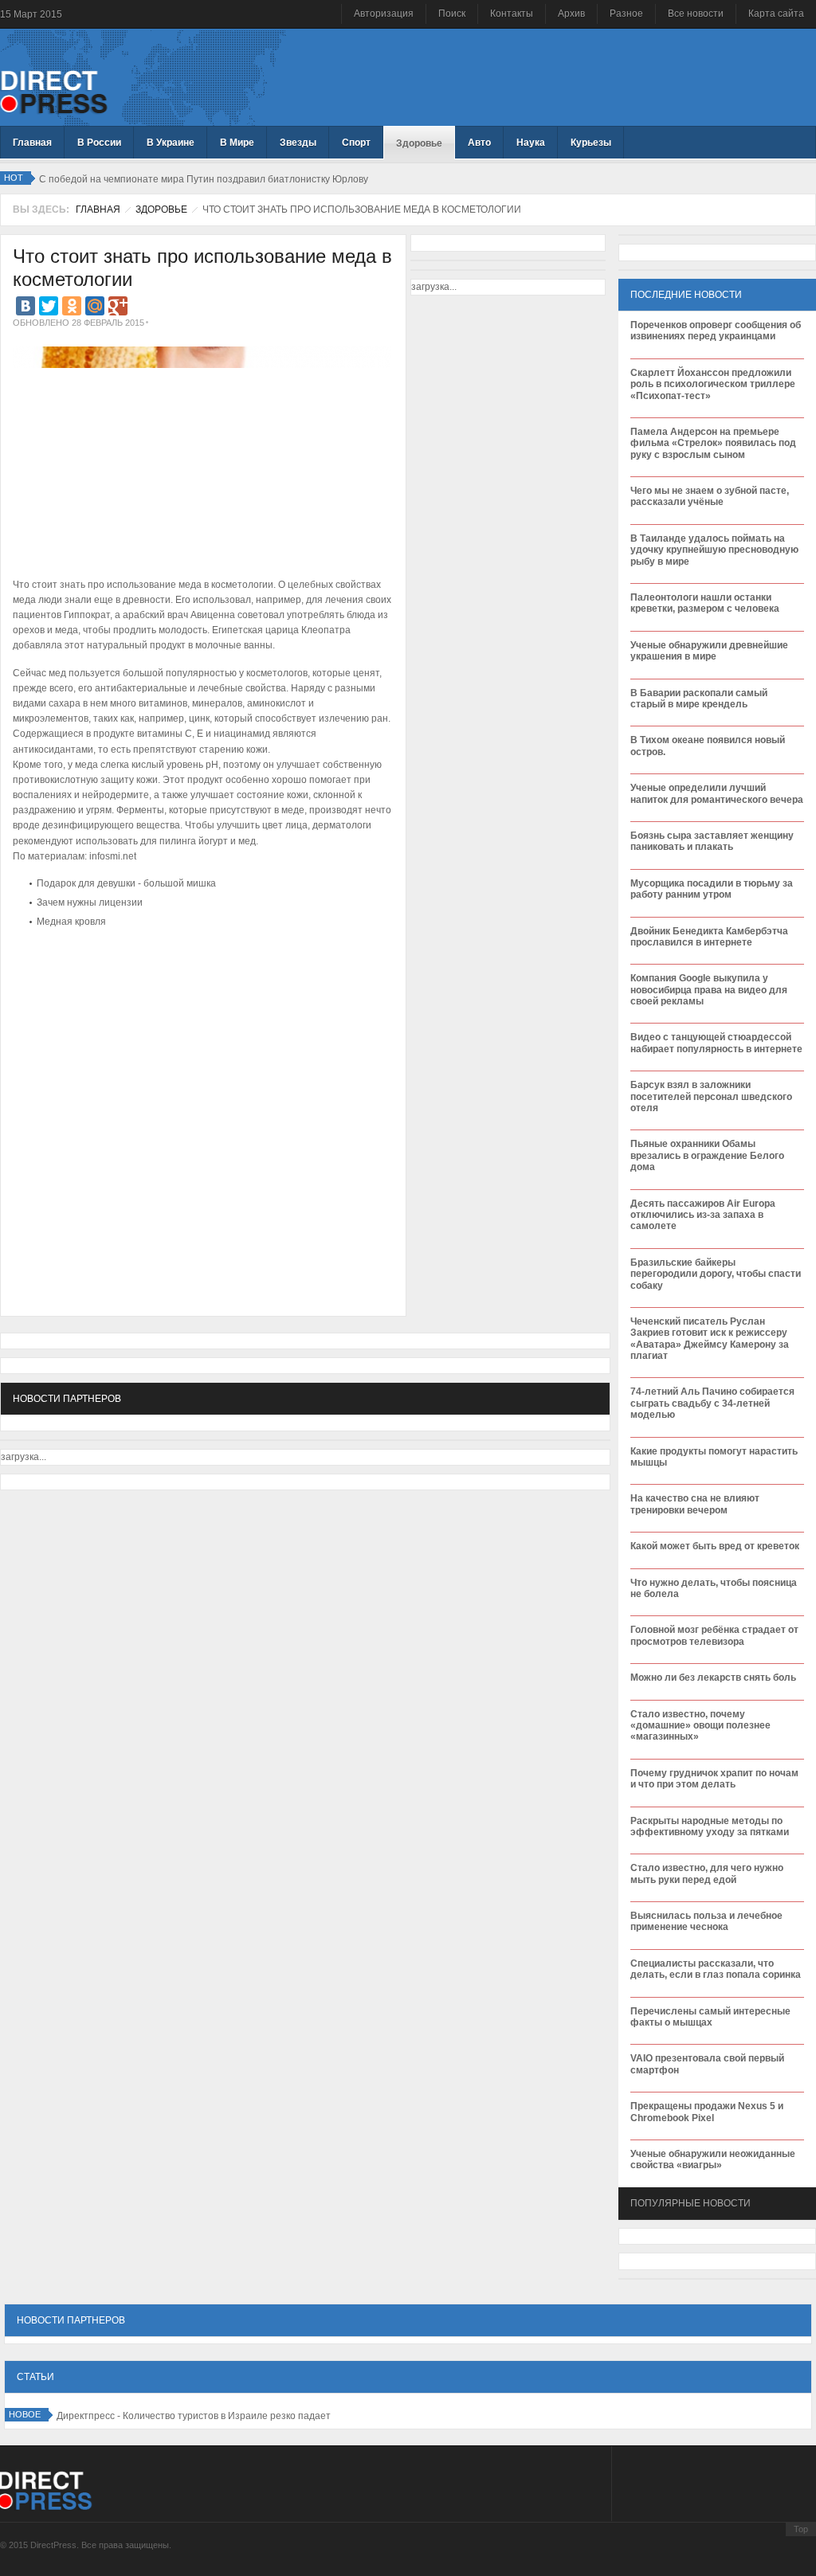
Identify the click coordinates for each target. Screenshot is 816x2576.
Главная (98, 209)
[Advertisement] (199, 981)
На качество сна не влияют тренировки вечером (695, 1504)
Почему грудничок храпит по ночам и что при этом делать (714, 1779)
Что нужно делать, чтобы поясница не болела (714, 1588)
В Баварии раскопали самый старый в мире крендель (699, 699)
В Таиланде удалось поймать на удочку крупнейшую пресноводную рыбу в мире (714, 550)
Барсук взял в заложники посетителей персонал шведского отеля (711, 1096)
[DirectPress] (54, 91)
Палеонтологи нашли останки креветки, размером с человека (705, 603)
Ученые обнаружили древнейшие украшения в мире (709, 651)
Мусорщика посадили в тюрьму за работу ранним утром (712, 889)
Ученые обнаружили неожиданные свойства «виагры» (713, 2159)
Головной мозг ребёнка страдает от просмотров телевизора (714, 1635)
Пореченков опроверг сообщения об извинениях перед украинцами (716, 331)
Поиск (452, 14)
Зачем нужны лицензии (90, 902)
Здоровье (161, 209)
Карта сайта (776, 14)
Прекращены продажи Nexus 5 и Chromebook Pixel (707, 2112)
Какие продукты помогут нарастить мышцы (714, 1457)
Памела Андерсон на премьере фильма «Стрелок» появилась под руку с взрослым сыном (713, 443)
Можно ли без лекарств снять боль (713, 1678)
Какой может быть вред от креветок (715, 1546)
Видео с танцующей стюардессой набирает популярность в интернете (716, 1043)
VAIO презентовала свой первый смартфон (707, 2064)
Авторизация (384, 14)
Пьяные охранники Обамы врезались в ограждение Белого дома (707, 1155)
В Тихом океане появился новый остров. (708, 746)
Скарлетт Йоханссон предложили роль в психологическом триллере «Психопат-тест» (713, 384)
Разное (626, 14)
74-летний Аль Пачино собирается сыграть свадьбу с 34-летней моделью (712, 1403)
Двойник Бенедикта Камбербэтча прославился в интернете (709, 937)
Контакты (512, 14)
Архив (571, 14)
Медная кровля (71, 922)
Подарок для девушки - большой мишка (126, 883)
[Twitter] (49, 306)
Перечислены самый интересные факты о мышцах (710, 2017)
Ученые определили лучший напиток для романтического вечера (717, 793)
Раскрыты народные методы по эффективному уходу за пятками (710, 1826)
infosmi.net (113, 856)
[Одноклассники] (72, 306)
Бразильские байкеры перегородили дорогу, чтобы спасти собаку (716, 1274)
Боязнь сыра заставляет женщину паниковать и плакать (712, 841)
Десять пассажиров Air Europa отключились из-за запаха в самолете (703, 1215)
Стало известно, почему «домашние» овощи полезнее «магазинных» (700, 1726)
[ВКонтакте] (25, 306)
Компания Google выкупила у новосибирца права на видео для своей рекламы (709, 990)
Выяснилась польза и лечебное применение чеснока (706, 1921)
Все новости (696, 14)
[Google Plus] (118, 306)
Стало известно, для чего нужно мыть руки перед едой (707, 1873)
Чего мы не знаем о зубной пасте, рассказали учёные (710, 496)
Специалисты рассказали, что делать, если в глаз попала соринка (716, 1969)
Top (801, 2529)
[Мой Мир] (95, 306)
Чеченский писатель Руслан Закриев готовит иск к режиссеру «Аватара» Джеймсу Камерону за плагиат (710, 1339)
